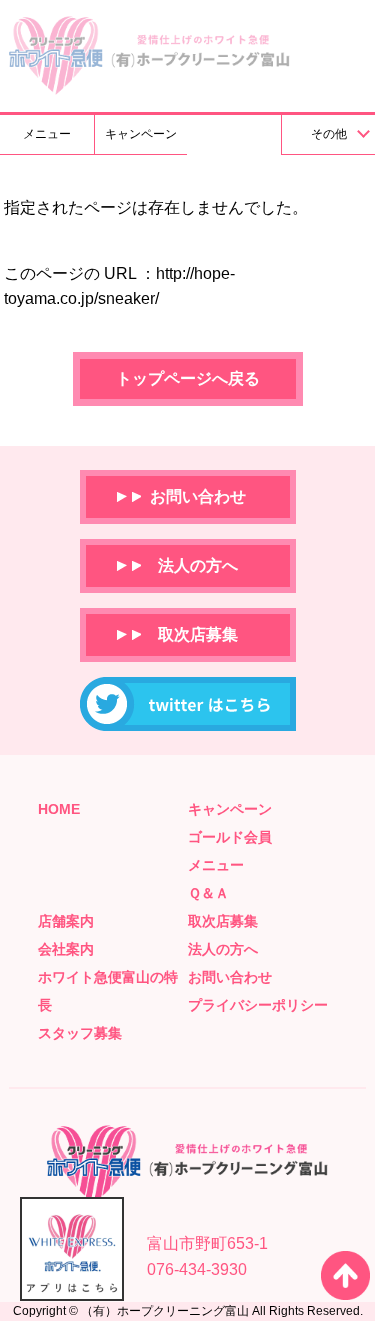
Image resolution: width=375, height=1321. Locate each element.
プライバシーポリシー (258, 1005)
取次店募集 (198, 634)
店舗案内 (66, 921)
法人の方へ (198, 565)
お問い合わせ (198, 496)
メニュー (47, 134)
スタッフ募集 (80, 1033)
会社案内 (66, 949)
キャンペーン (141, 134)
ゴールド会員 (230, 837)
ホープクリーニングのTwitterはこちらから (188, 704)
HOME (59, 809)
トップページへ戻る (188, 378)
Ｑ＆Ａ (208, 893)
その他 (329, 134)
